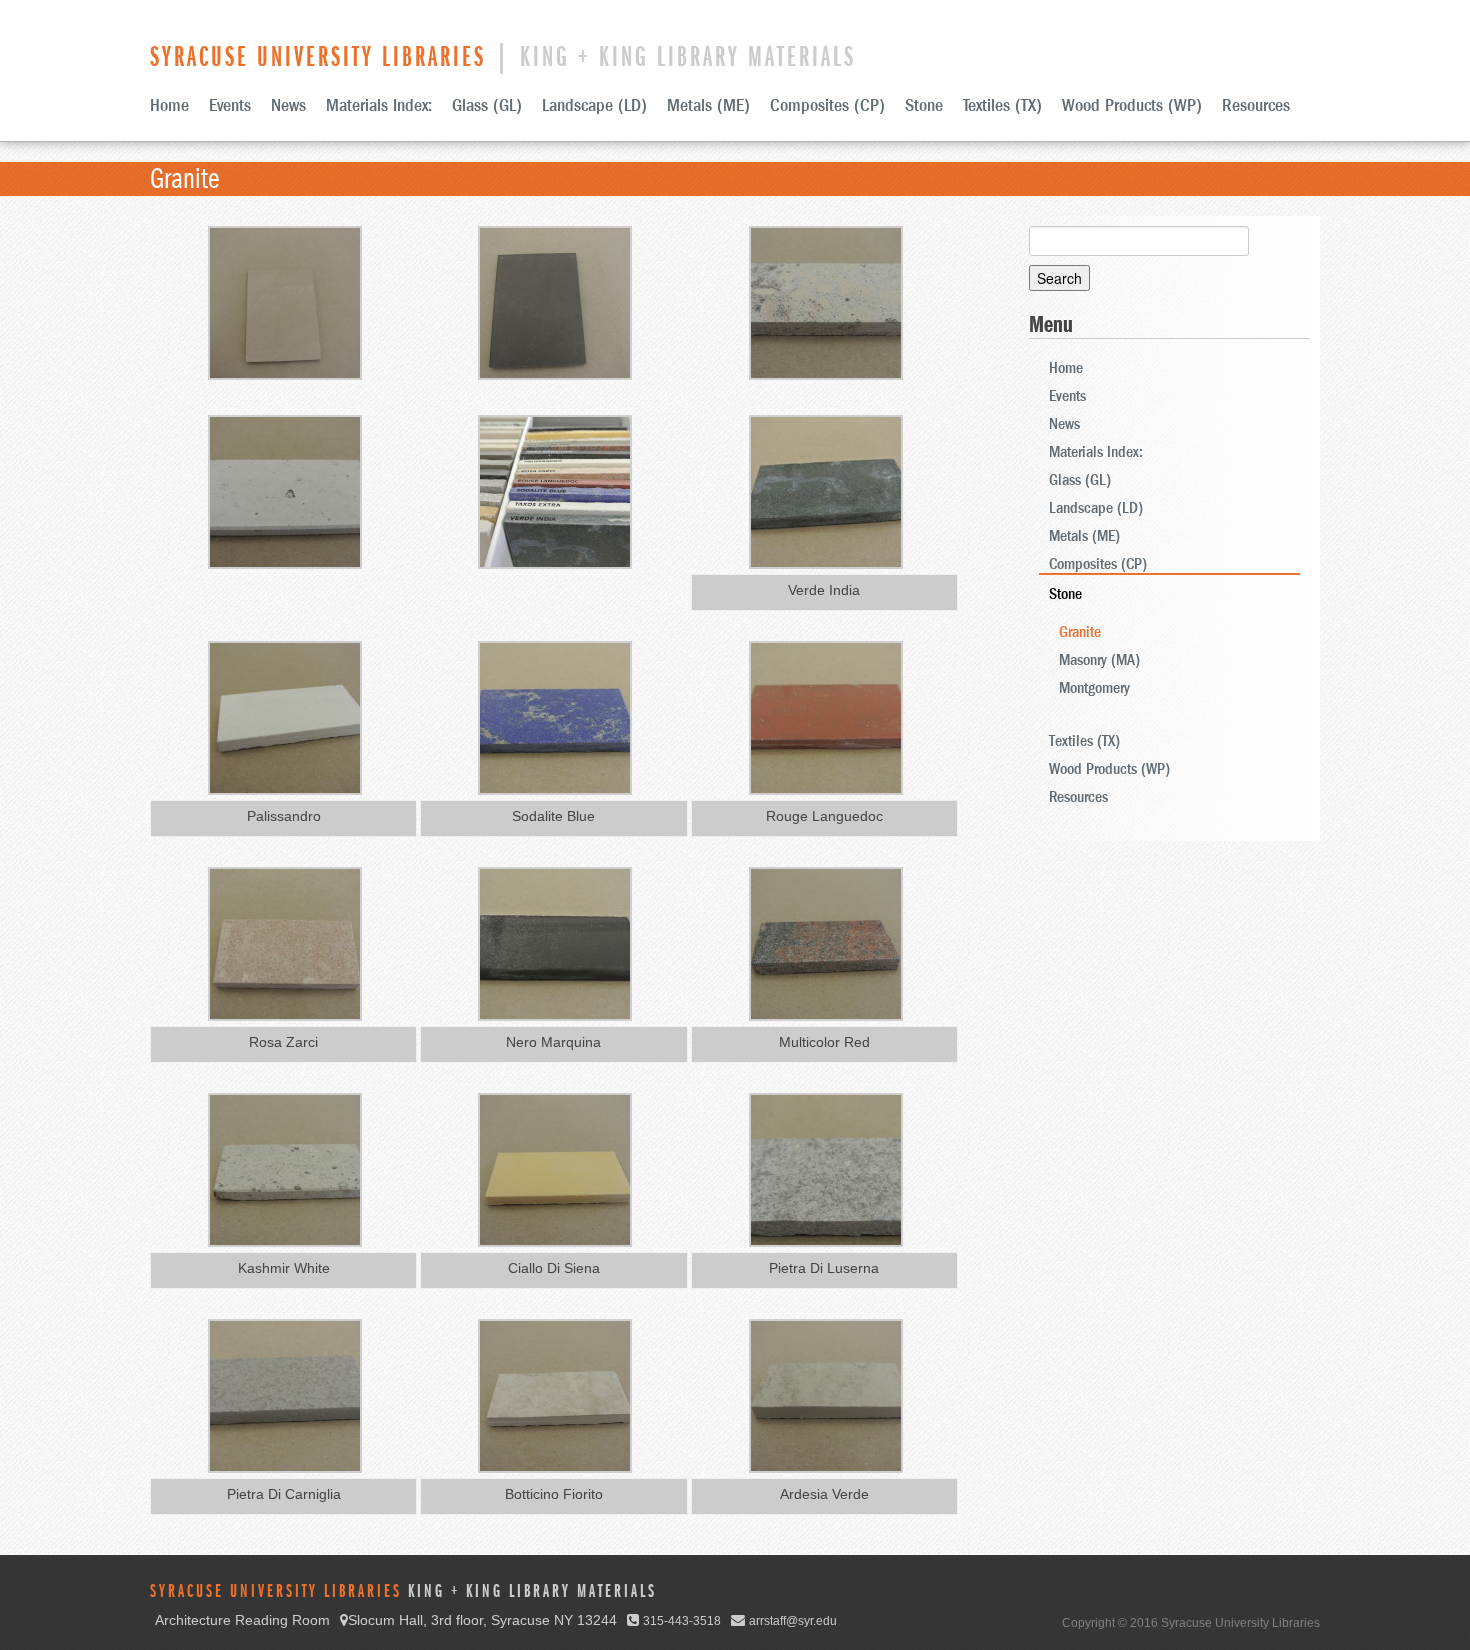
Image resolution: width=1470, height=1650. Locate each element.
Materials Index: (379, 105)
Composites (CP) (827, 105)
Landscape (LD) (594, 105)
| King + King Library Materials (503, 57)
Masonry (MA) (1099, 660)
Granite (1080, 632)
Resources (1256, 105)
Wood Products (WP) (1132, 105)
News (288, 105)
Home (169, 105)
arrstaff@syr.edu (793, 1621)
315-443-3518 (682, 1621)
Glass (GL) (487, 105)
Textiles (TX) (1002, 105)
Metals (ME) (708, 105)
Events (230, 105)
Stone (924, 105)
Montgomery (1094, 688)
